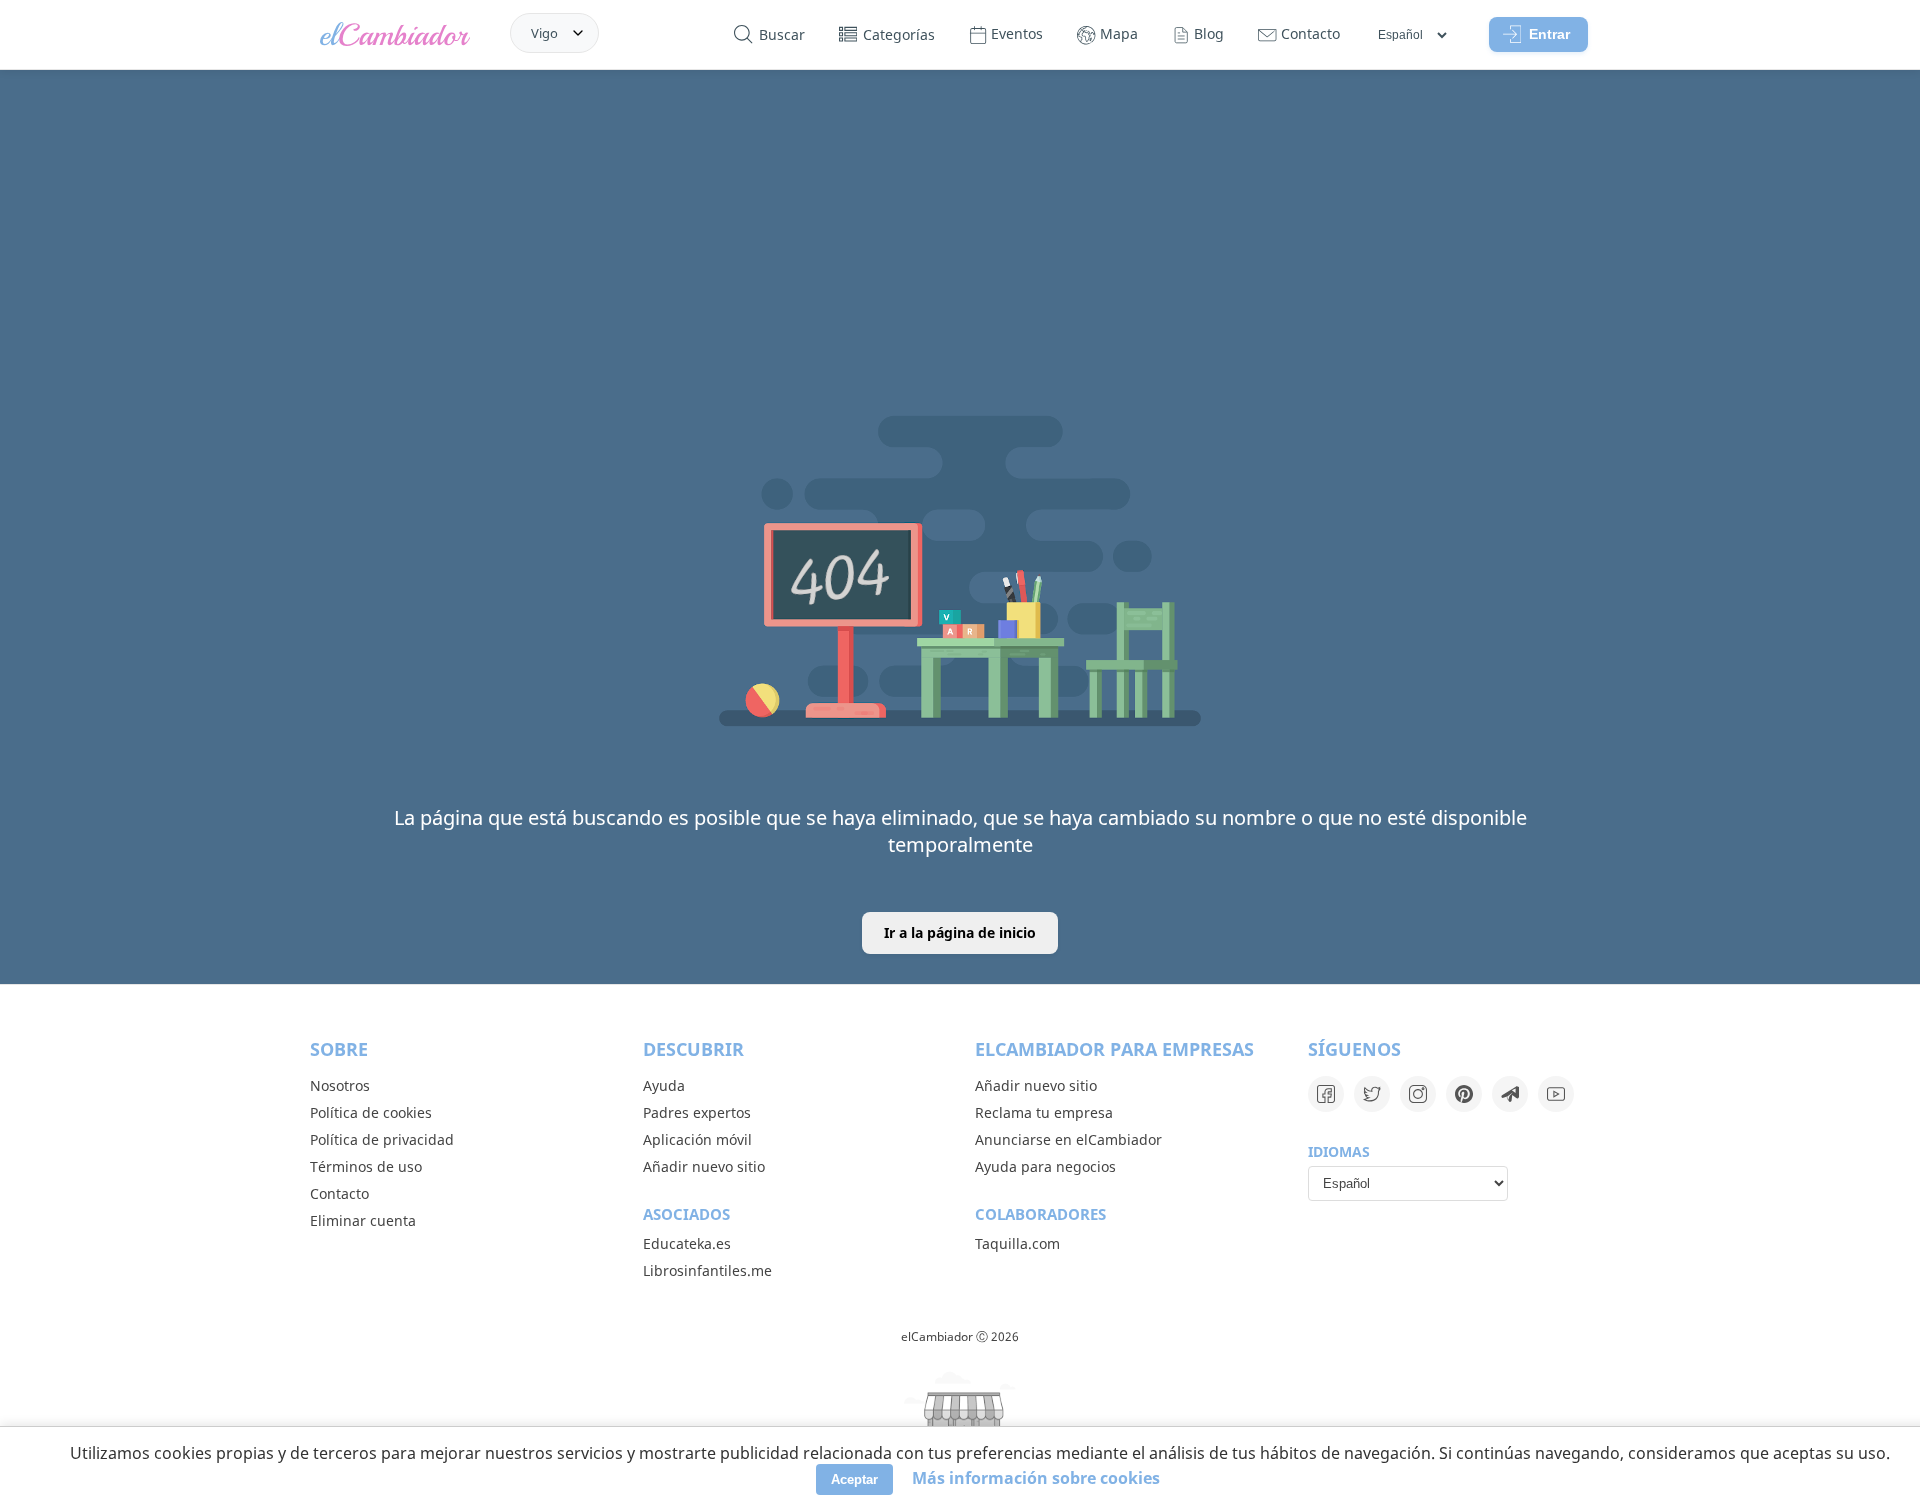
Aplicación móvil (697, 1139)
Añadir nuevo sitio (704, 1166)
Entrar (1549, 34)
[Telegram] (1510, 1094)
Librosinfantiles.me (707, 1270)
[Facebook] (1326, 1094)
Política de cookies (371, 1112)
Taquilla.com (1017, 1243)
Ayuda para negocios (1045, 1166)
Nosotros (340, 1085)
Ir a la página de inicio (960, 932)
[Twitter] (1372, 1094)
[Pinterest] (1464, 1094)
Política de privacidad (382, 1139)
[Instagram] (1418, 1094)
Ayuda (664, 1085)
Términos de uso (366, 1166)
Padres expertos (697, 1112)
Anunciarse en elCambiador (1068, 1139)
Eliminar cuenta (363, 1220)
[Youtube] (1556, 1094)
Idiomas (1339, 1151)
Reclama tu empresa (1044, 1112)
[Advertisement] (960, 222)
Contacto (339, 1193)
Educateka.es (687, 1243)
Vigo (544, 33)
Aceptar (854, 1479)
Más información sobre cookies (1036, 1478)
